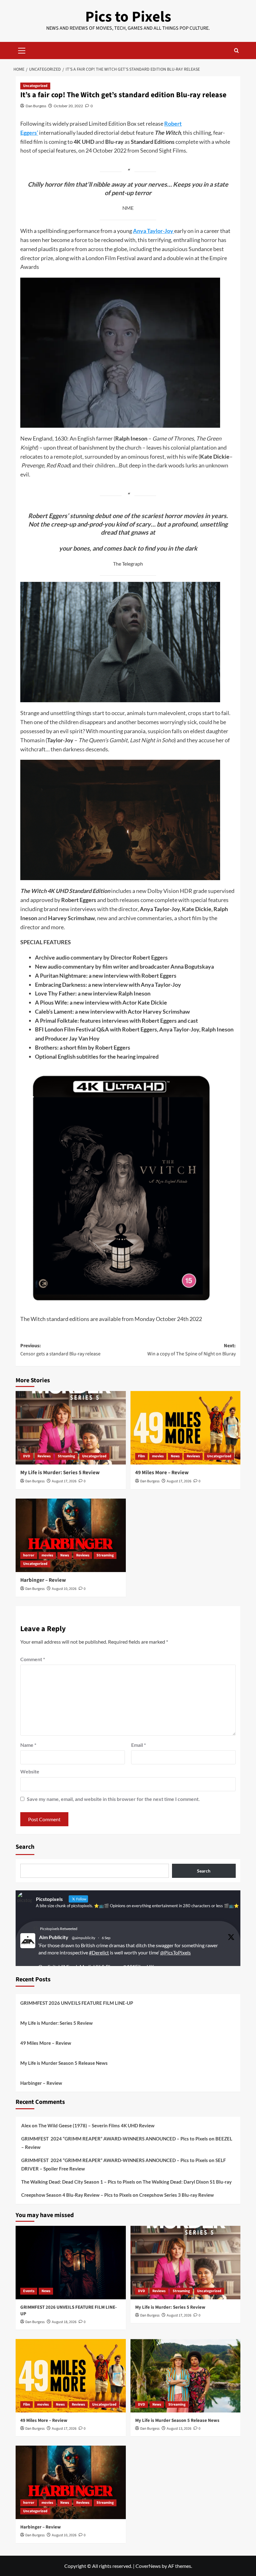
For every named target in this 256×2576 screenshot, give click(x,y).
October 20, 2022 (68, 106)
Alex (26, 2125)
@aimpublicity (84, 1938)
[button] (22, 50)
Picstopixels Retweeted (59, 1929)
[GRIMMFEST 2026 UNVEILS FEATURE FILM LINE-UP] (71, 2263)
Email (138, 1745)
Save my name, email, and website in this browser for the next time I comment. (113, 1799)
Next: (192, 1350)
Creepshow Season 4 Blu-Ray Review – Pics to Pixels (76, 2195)
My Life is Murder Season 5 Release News (64, 2063)
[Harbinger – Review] (71, 1535)
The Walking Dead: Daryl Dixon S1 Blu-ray (187, 2182)
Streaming (66, 1456)
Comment (33, 1659)
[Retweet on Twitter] (36, 1928)
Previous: (60, 1350)
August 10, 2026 (64, 1589)
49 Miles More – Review (162, 1473)
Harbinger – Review (43, 1580)
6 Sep (106, 1938)
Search (25, 1847)
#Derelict (99, 1952)
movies (158, 1456)
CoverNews (148, 2566)
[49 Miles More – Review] (186, 1428)
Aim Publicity (54, 1937)
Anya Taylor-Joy (154, 231)
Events (29, 2291)
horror (29, 1555)
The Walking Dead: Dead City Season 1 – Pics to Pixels (78, 2182)
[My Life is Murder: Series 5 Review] (71, 1428)
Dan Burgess (36, 106)
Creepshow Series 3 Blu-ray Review (177, 2195)
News (175, 1456)
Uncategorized (35, 86)
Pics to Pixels (128, 17)
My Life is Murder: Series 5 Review (60, 1473)
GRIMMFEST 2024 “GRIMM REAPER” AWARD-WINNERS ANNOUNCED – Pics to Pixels (115, 2139)
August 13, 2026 (179, 2429)
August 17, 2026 (64, 1481)
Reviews (44, 1456)
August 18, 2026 (64, 2322)
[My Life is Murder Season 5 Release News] (186, 2376)
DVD (27, 1456)
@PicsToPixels (175, 1952)
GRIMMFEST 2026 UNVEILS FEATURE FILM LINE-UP (77, 2003)
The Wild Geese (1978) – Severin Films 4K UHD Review (96, 2125)
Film (141, 1456)
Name (28, 1745)
